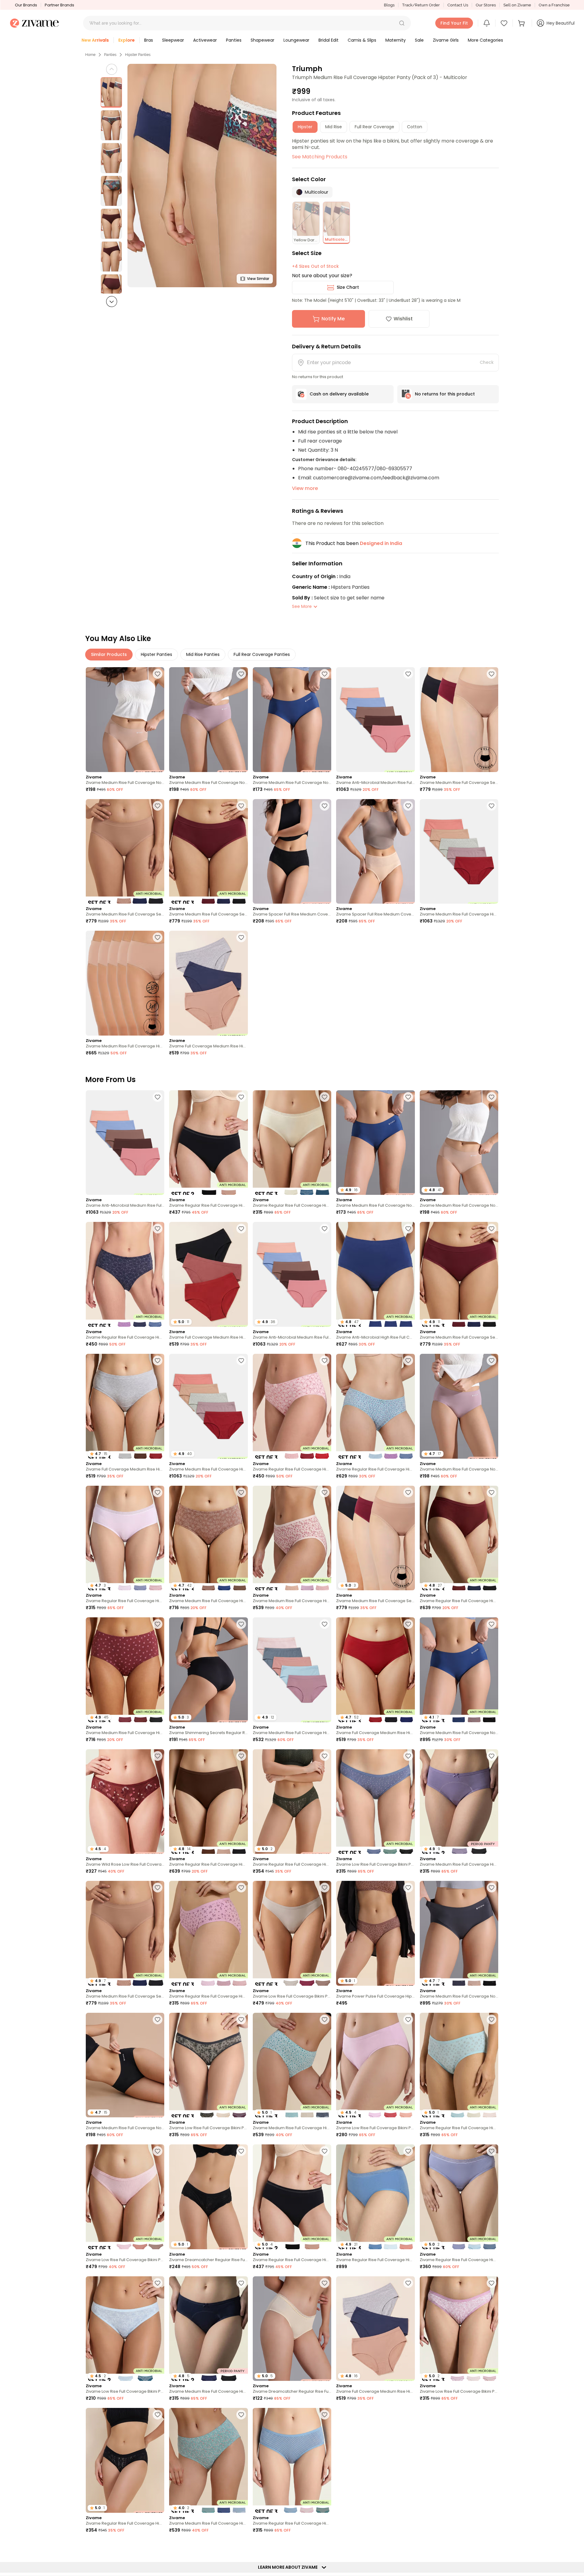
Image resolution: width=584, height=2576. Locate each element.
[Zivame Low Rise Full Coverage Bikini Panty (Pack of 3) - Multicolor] (375, 1802)
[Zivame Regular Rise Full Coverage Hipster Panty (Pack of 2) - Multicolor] (208, 1143)
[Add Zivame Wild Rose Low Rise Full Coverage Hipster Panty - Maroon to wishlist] (158, 1756)
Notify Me (333, 319)
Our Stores (486, 5)
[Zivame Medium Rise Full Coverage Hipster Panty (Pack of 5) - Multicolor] (459, 852)
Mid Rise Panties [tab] (203, 654)
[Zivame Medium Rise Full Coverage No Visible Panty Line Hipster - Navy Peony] (292, 720)
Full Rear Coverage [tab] (374, 127)
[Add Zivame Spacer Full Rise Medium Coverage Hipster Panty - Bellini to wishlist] (408, 806)
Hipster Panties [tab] (156, 654)
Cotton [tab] (415, 127)
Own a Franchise (554, 5)
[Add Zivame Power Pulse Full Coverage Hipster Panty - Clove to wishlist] (408, 1888)
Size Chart (348, 287)
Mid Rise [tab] (334, 127)
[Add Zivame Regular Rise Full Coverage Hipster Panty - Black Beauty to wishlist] (158, 2415)
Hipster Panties (138, 55)
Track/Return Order (421, 5)
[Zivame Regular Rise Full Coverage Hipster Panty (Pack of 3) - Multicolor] (292, 1143)
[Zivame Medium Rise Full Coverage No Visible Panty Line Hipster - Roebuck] (125, 720)
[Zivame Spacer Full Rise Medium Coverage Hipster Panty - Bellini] (375, 852)
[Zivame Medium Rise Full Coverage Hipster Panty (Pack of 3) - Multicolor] (292, 1538)
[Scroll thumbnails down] (112, 302)
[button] (402, 23)
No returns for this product (445, 394)
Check (487, 362)
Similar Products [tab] (109, 654)
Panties (110, 55)
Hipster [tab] (305, 127)
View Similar (258, 279)
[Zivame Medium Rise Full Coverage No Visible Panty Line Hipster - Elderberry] (208, 720)
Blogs (389, 5)
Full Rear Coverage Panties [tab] (262, 654)
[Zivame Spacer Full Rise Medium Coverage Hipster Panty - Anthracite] (292, 852)
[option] (111, 92)
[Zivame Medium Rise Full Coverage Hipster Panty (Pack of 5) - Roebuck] (125, 983)
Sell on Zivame (517, 5)
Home (90, 55)
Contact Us (458, 5)
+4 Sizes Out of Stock (315, 266)
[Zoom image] (202, 176)
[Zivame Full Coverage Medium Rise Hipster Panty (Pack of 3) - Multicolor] (208, 983)
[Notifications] (487, 23)
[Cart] (522, 23)
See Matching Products (320, 157)
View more (305, 488)
